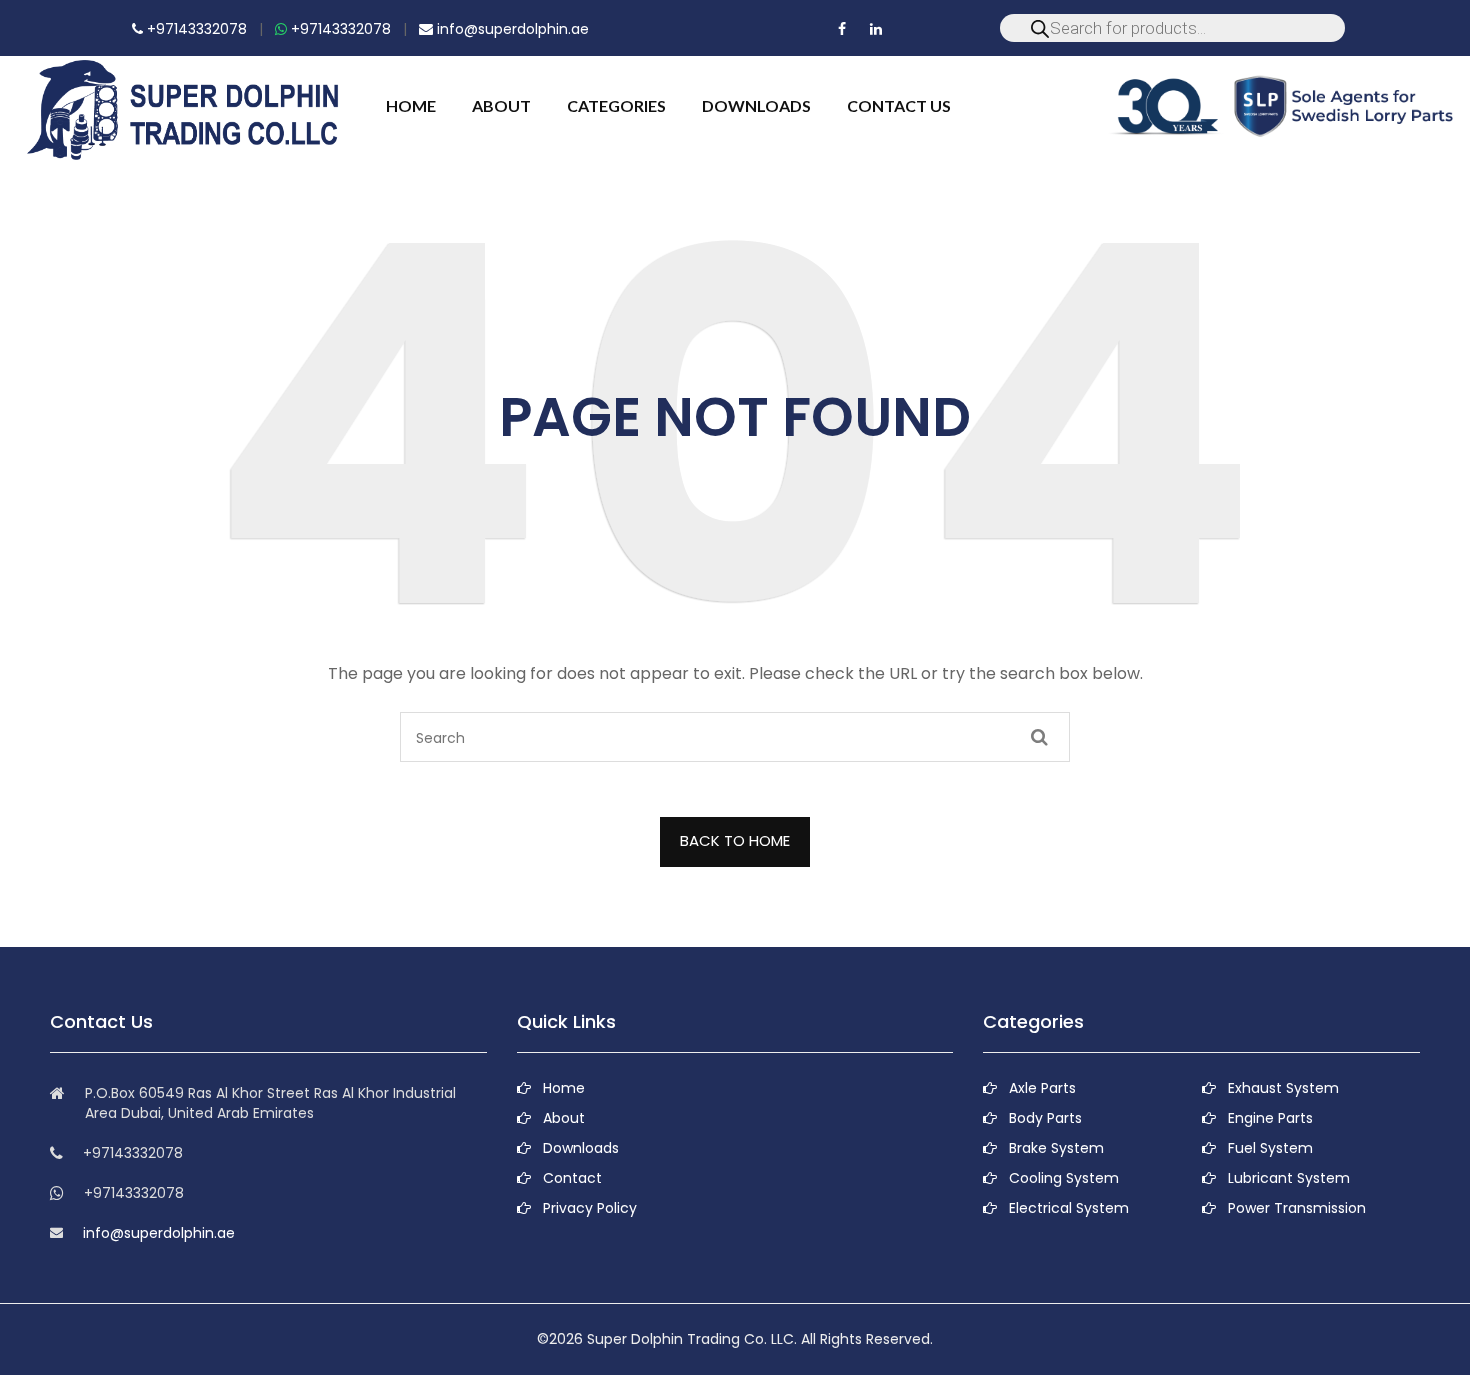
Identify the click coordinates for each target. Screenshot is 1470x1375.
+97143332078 (195, 29)
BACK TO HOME (735, 840)
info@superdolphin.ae (511, 29)
